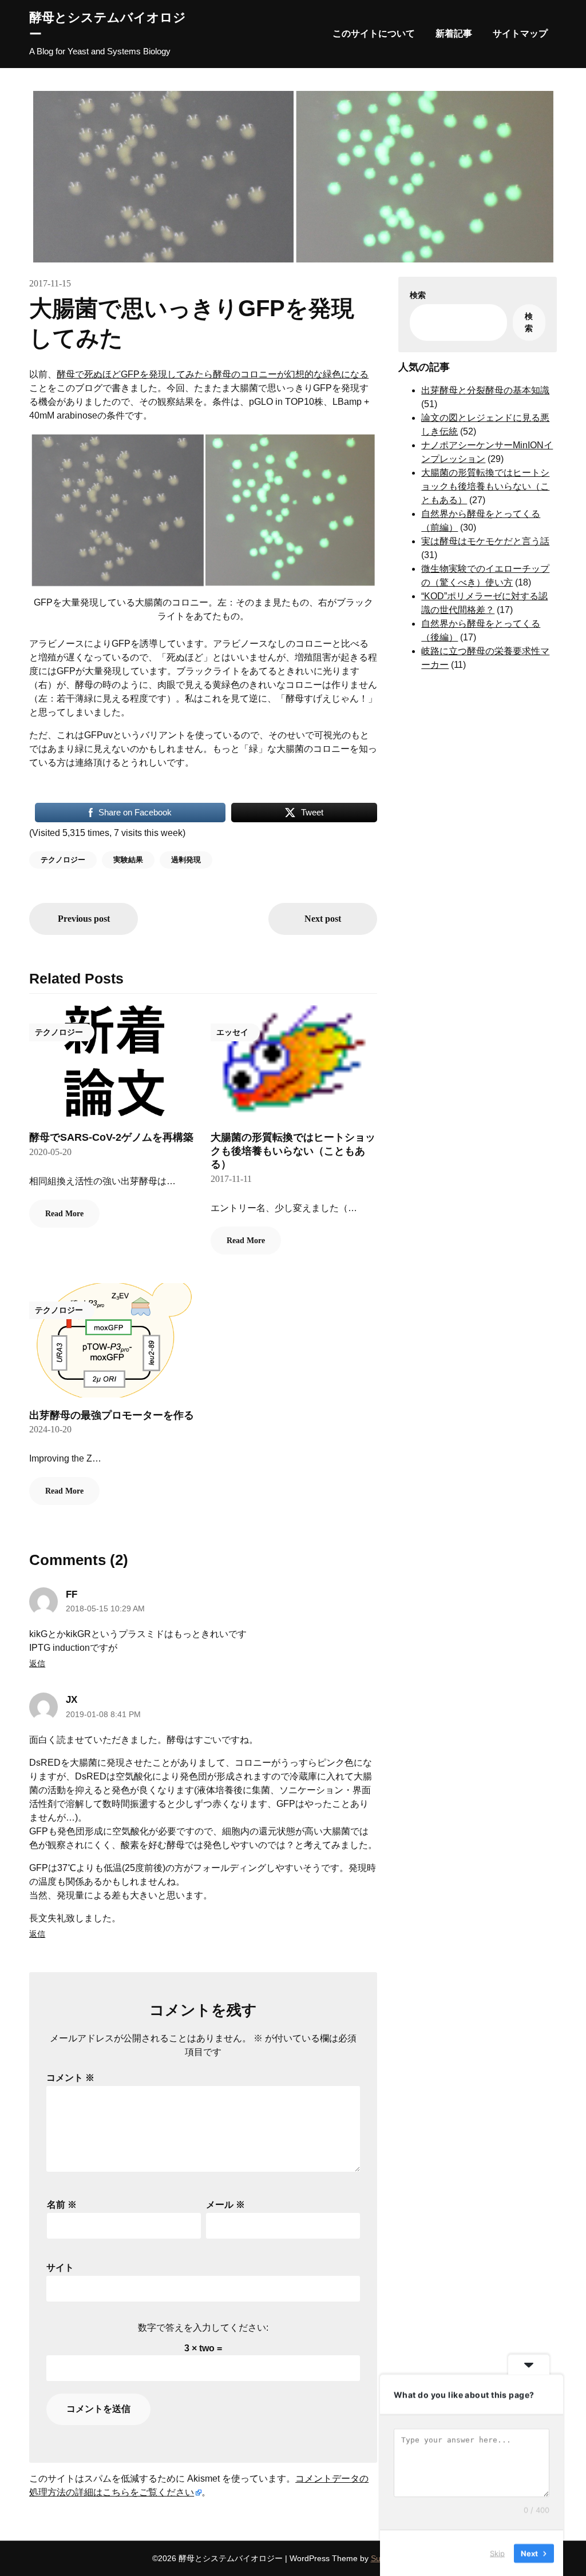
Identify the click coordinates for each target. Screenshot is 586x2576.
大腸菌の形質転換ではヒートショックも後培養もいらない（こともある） (293, 1151)
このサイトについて (374, 33)
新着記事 (454, 33)
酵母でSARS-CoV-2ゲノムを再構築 (111, 1137)
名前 (62, 2205)
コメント (70, 2078)
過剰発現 (186, 860)
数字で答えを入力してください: (203, 2328)
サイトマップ (520, 33)
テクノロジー (63, 860)
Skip (497, 2553)
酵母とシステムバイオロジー (108, 26)
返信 (37, 1663)
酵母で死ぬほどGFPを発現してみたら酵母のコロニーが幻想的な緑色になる (213, 374)
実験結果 (128, 860)
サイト (60, 2268)
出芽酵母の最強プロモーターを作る (112, 1415)
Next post (323, 919)
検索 (418, 295)
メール (225, 2205)
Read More (64, 1214)
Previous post (84, 919)
